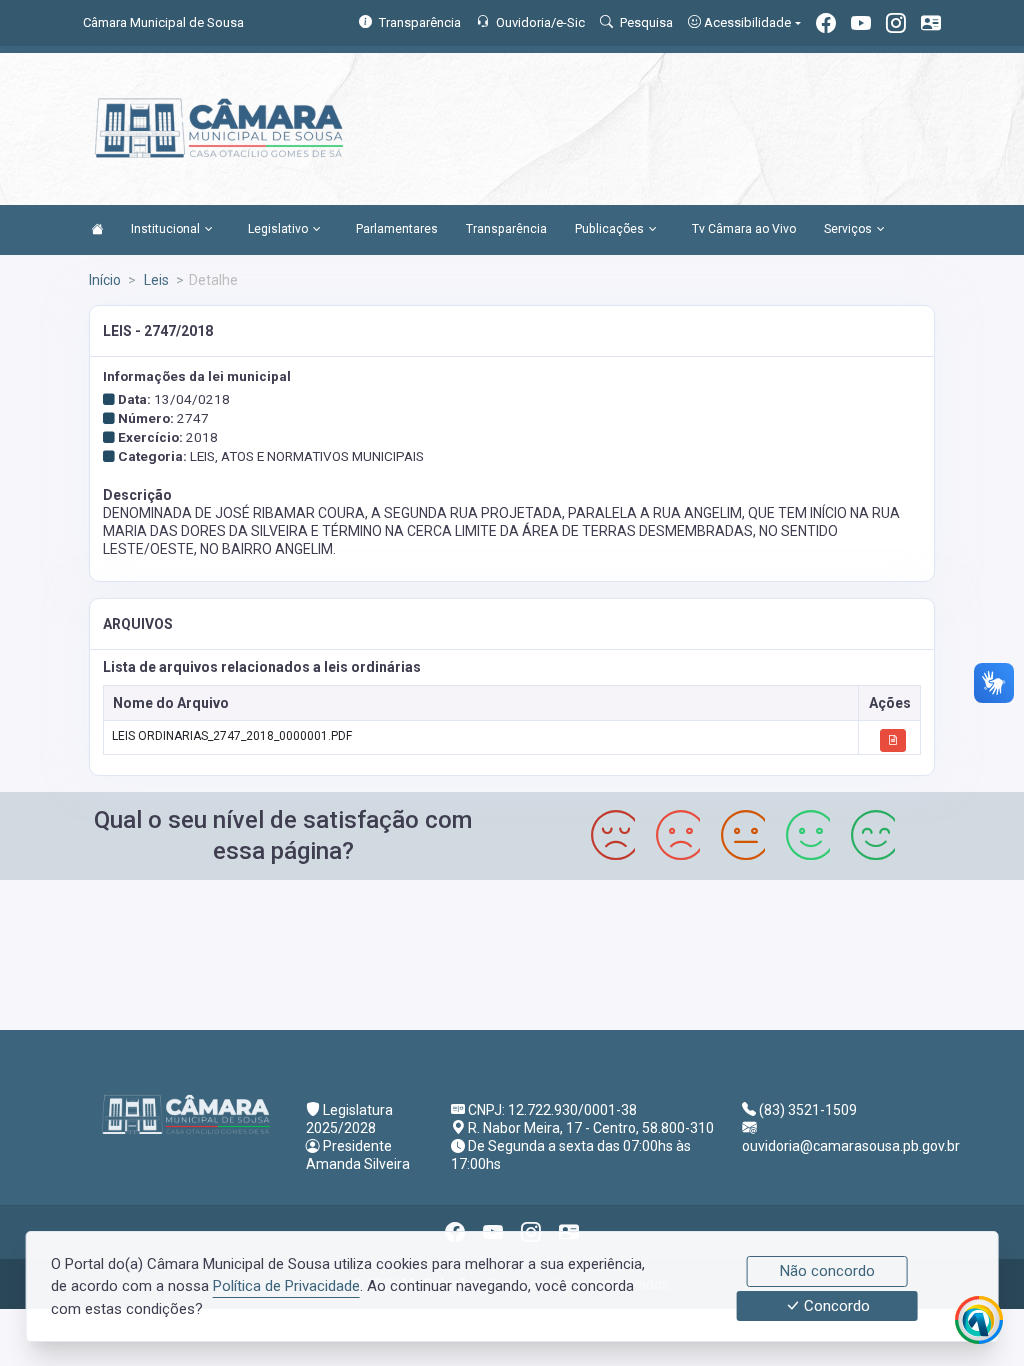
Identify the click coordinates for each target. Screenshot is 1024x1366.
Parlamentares (397, 229)
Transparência (506, 229)
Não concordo (827, 1271)
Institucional (165, 229)
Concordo (835, 1306)
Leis (155, 280)
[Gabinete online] (931, 25)
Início (105, 280)
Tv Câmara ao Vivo (744, 229)
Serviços (848, 229)
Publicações (609, 229)
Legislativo (278, 229)
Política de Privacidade (286, 1286)
